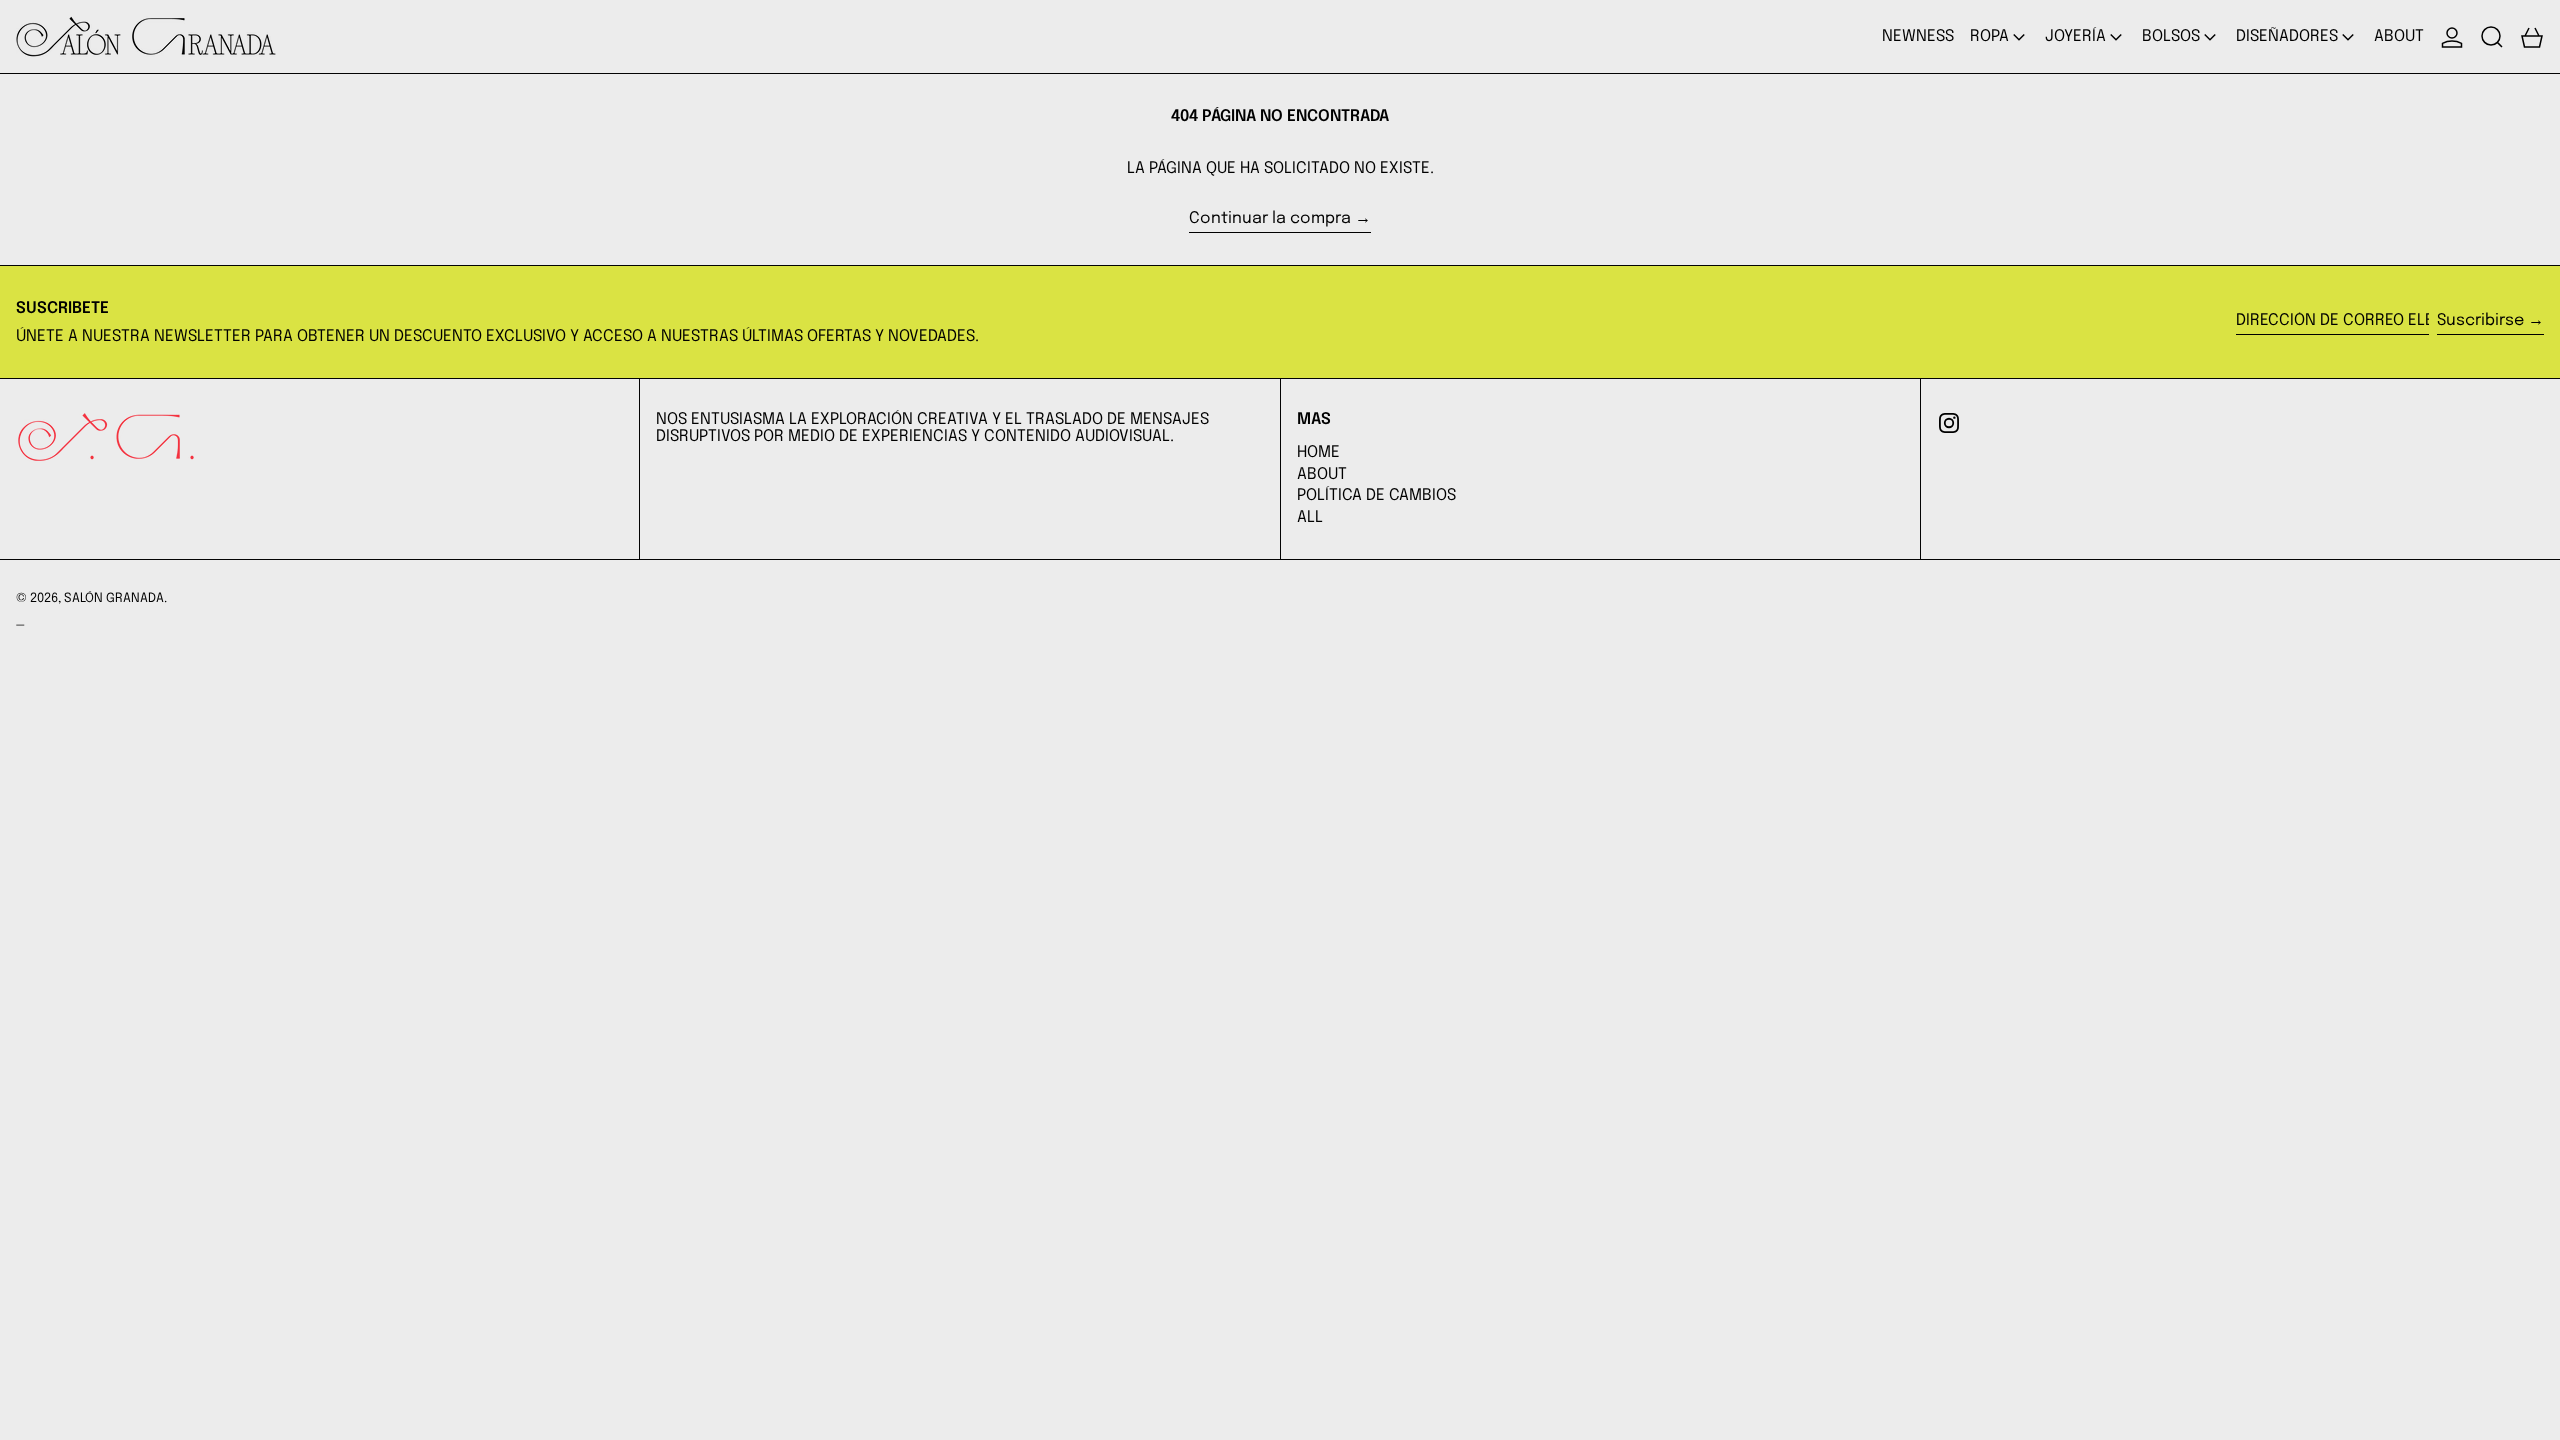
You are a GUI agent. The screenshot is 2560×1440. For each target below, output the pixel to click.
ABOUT (1322, 474)
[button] (2492, 36)
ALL (1310, 517)
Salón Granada (114, 598)
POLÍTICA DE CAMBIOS (1376, 495)
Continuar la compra (1270, 218)
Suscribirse (2480, 320)
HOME (1318, 452)
